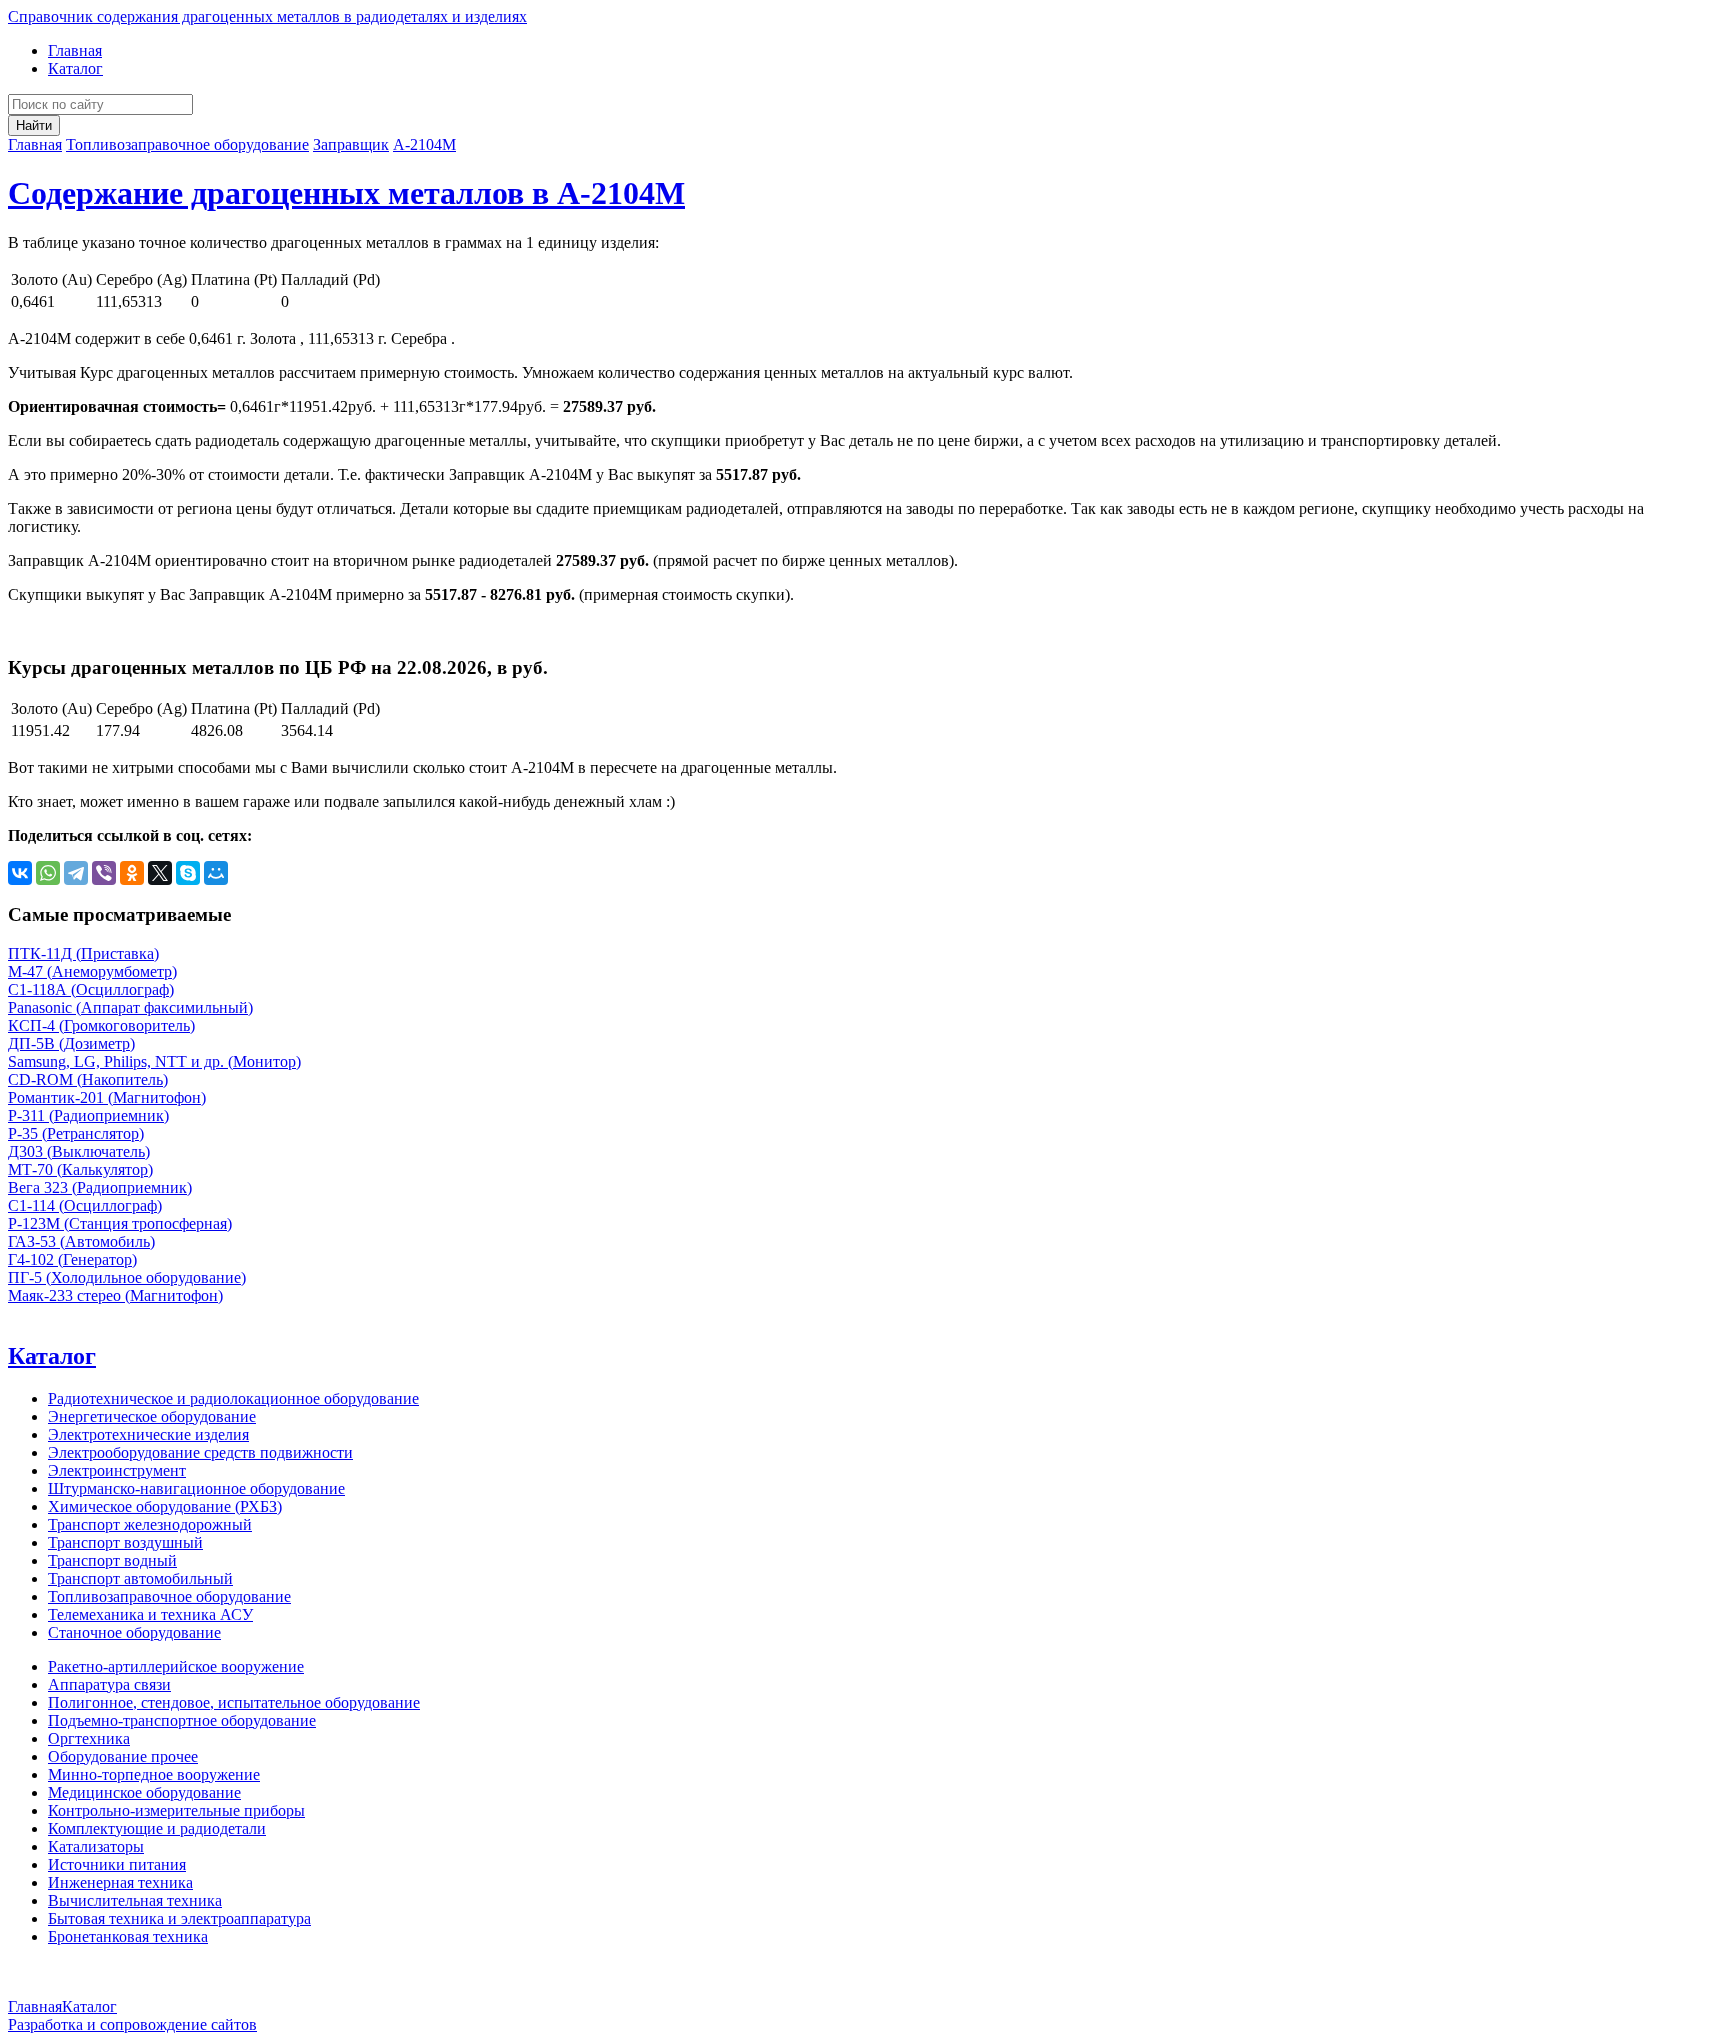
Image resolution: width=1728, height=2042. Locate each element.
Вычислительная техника (135, 1900)
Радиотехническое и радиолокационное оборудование (233, 1398)
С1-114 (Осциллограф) (85, 1205)
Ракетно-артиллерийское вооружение (176, 1666)
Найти (34, 125)
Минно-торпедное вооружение (154, 1774)
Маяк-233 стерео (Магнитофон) (115, 1295)
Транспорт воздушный (125, 1542)
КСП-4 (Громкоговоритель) (101, 1025)
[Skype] (188, 873)
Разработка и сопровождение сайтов (132, 2024)
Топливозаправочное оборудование (187, 144)
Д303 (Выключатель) (79, 1151)
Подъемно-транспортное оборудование (182, 1720)
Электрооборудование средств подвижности (200, 1452)
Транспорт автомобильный (140, 1578)
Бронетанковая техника (128, 1936)
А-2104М (424, 144)
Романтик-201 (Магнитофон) (107, 1097)
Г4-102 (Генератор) (72, 1259)
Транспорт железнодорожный (150, 1524)
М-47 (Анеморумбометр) (92, 971)
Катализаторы (96, 1846)
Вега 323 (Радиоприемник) (100, 1187)
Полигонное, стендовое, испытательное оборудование (234, 1702)
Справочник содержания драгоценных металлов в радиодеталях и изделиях (267, 16)
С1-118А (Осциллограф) (91, 989)
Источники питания (117, 1864)
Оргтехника (89, 1738)
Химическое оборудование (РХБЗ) (165, 1506)
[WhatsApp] (48, 873)
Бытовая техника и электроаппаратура (179, 1918)
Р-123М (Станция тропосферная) (120, 1223)
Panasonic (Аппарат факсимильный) (130, 1007)
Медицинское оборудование (144, 1792)
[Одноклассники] (132, 873)
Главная (75, 50)
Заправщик (351, 144)
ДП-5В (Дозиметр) (71, 1043)
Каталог (75, 68)
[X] (160, 873)
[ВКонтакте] (20, 873)
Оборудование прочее (123, 1756)
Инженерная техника (120, 1882)
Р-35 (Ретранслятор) (76, 1133)
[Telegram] (76, 873)
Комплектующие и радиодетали (157, 1828)
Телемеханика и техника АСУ (150, 1614)
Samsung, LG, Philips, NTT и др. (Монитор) (154, 1061)
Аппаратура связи (109, 1684)
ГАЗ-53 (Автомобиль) (81, 1241)
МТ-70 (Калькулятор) (80, 1169)
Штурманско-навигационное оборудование (196, 1488)
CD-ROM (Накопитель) (88, 1079)
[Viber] (104, 873)
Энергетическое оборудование (152, 1416)
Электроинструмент (117, 1470)
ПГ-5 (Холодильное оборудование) (127, 1277)
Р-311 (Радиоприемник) (88, 1115)
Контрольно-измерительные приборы (176, 1810)
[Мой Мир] (216, 873)
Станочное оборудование (134, 1632)
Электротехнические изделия (148, 1434)
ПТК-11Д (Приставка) (83, 953)
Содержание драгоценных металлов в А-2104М (346, 193)
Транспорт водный (112, 1560)
